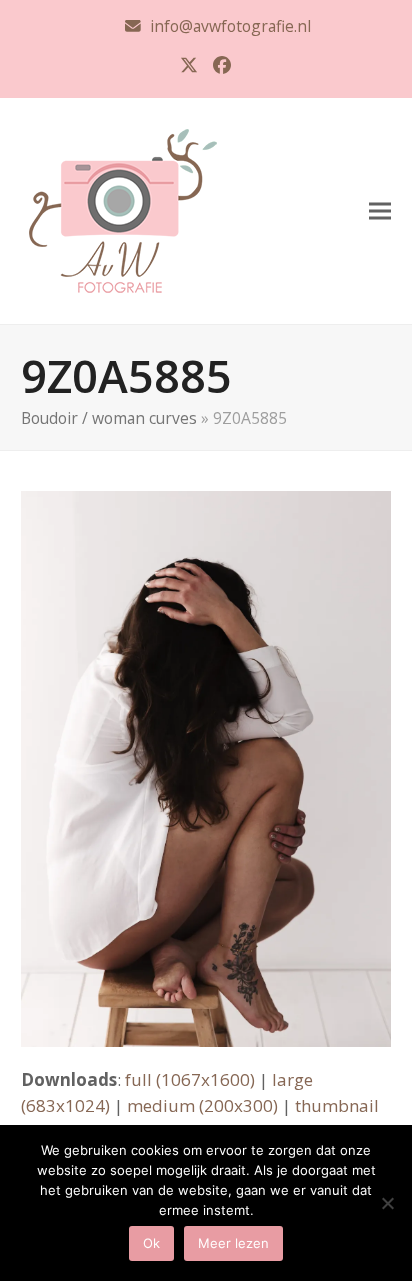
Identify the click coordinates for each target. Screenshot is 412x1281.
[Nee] (387, 1203)
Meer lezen (233, 1243)
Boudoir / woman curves (109, 418)
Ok (151, 1243)
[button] (380, 210)
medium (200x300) (202, 1105)
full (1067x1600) (190, 1079)
